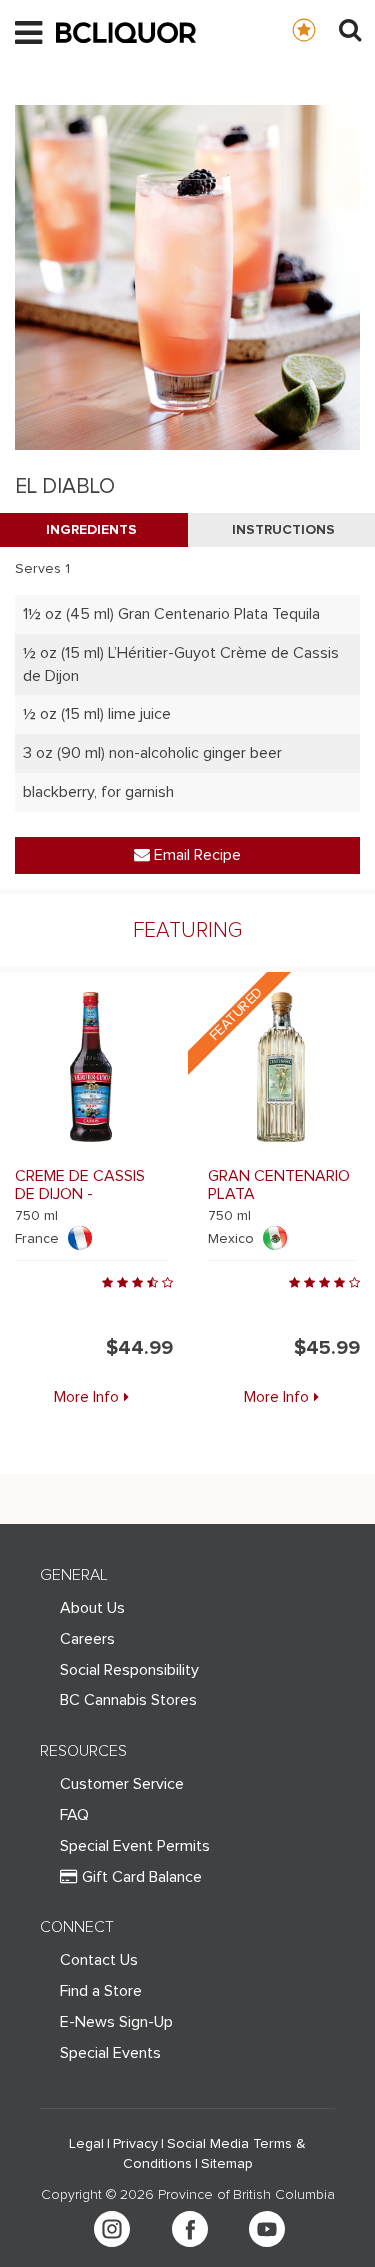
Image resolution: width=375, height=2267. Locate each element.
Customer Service (122, 1784)
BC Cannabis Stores (128, 1700)
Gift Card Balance (142, 1877)
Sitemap (227, 2164)
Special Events (110, 2053)
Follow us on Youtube (267, 2229)
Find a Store (101, 1991)
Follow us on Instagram (112, 2229)
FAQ (74, 1815)
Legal (86, 2144)
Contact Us (99, 1960)
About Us (92, 1608)
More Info (86, 1397)
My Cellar (323, 29)
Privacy (135, 2144)
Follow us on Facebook (190, 2229)
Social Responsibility (129, 1670)
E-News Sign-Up (116, 2022)
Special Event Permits (135, 1846)
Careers (87, 1639)
